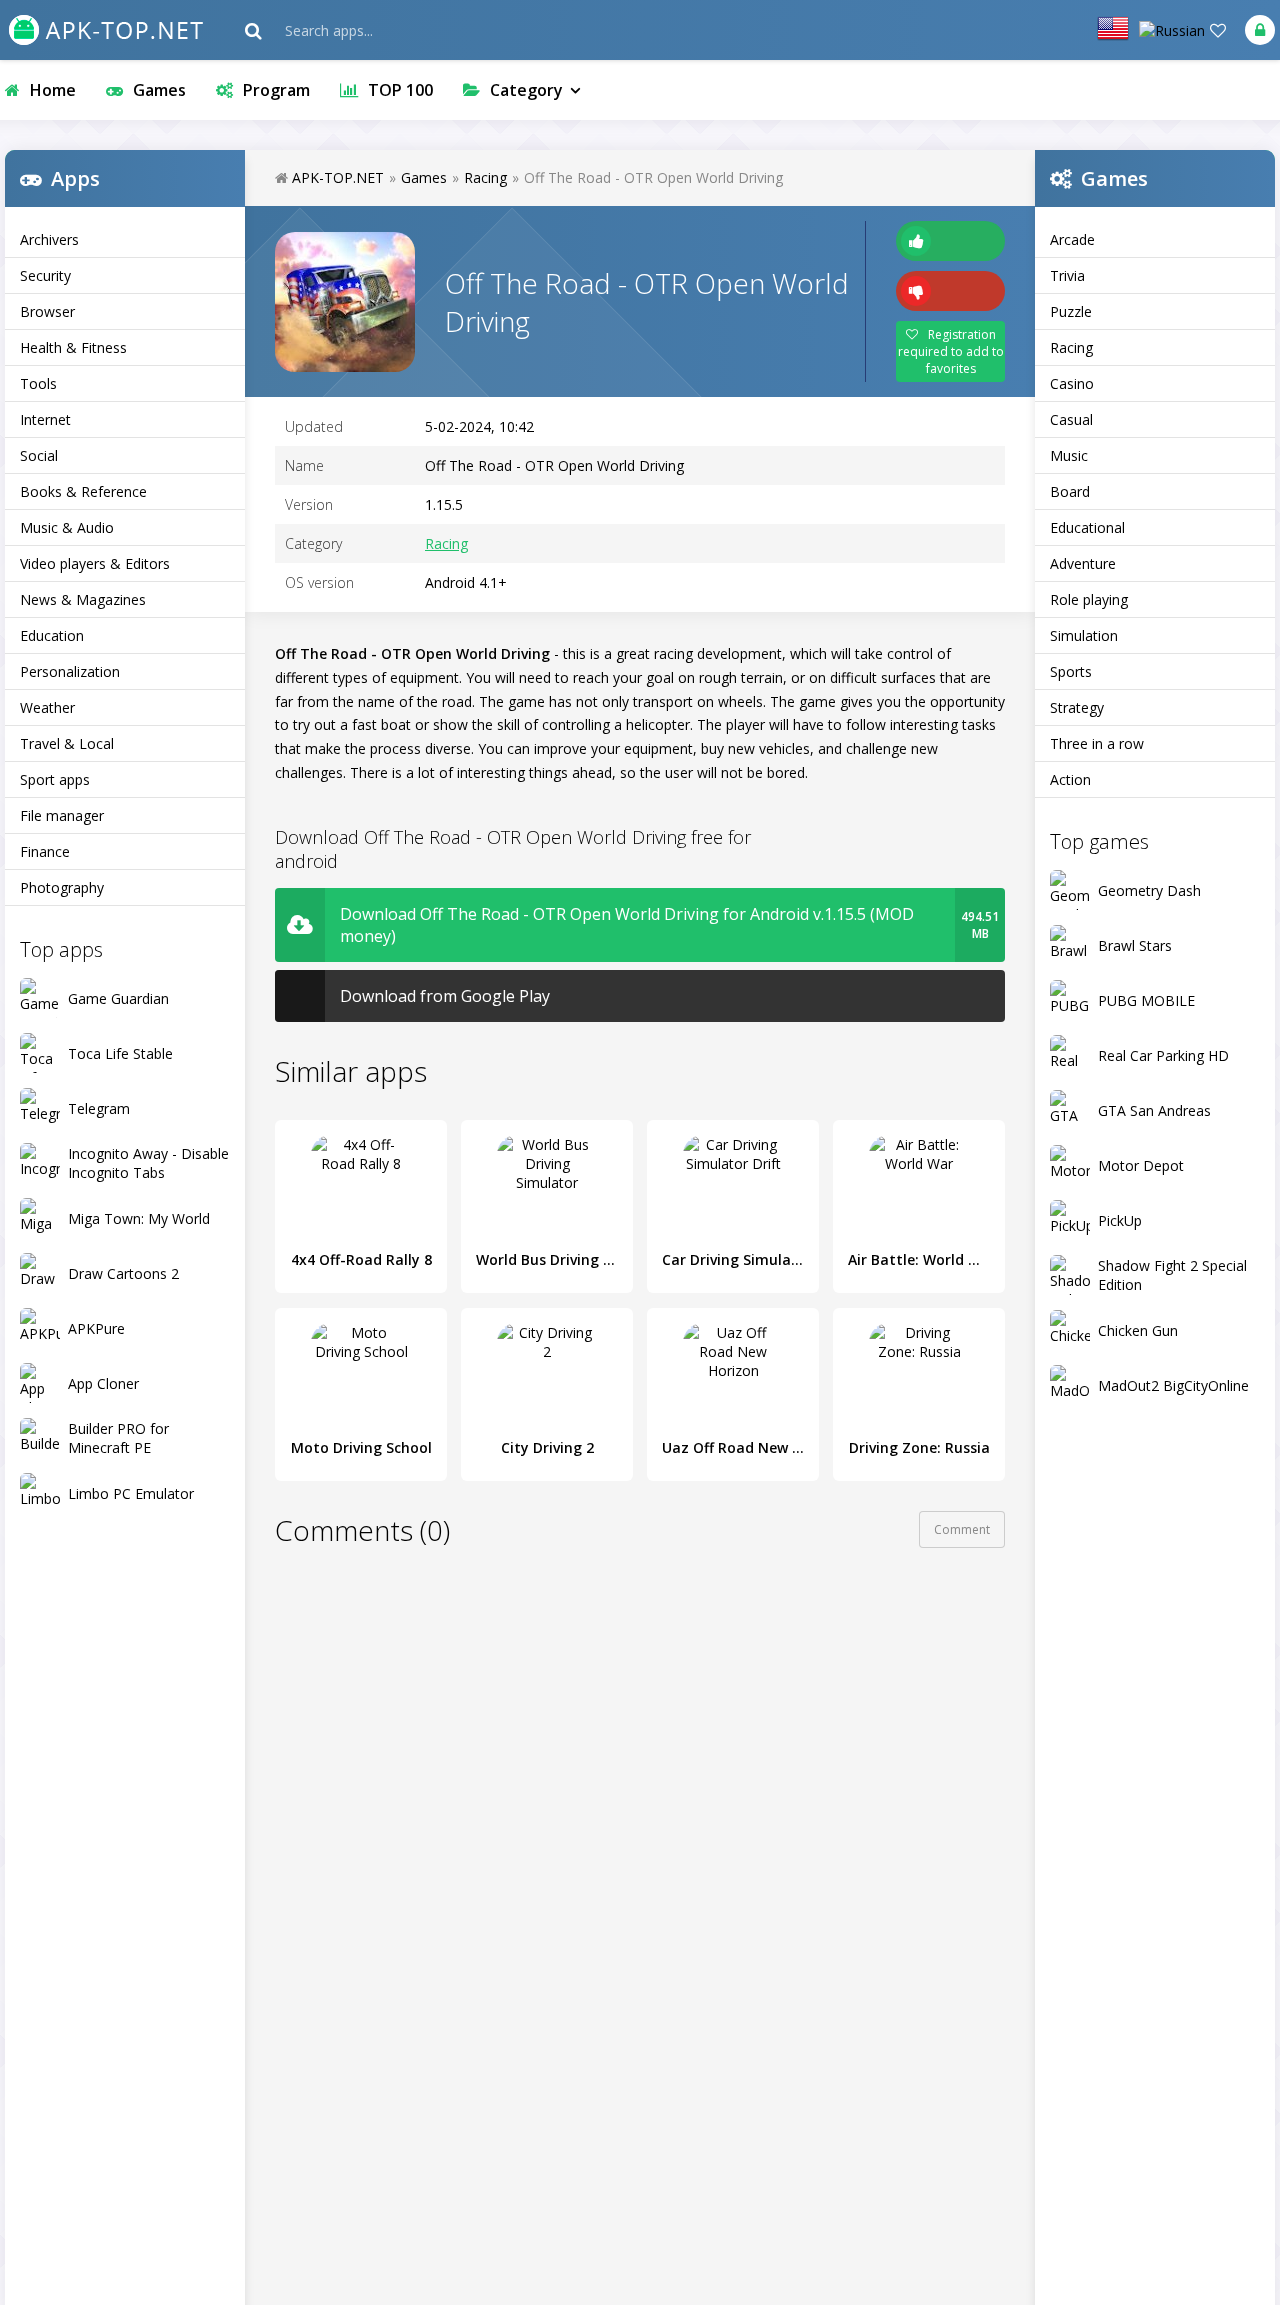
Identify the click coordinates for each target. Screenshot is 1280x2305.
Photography (62, 887)
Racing (1071, 347)
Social (39, 455)
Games (159, 90)
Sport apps (55, 779)
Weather (47, 707)
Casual (1071, 419)
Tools (38, 383)
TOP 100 (400, 90)
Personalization (70, 671)
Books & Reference (83, 491)
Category (526, 90)
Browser (47, 311)
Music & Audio (67, 527)
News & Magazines (83, 599)
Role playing (1089, 599)
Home (53, 90)
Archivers (49, 239)
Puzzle (1071, 311)
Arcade (1072, 239)
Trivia (1067, 275)
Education (52, 635)
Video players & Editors (95, 563)
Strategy (1077, 707)
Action (1070, 779)
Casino (1072, 383)
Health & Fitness (73, 347)
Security (45, 275)
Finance (45, 851)
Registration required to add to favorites (951, 351)
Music (1069, 455)
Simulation (1084, 635)
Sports (1071, 671)
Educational (1087, 527)
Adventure (1083, 563)
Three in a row (1097, 743)
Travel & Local (67, 743)
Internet (45, 419)
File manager (62, 815)
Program (276, 90)
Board (1070, 491)
